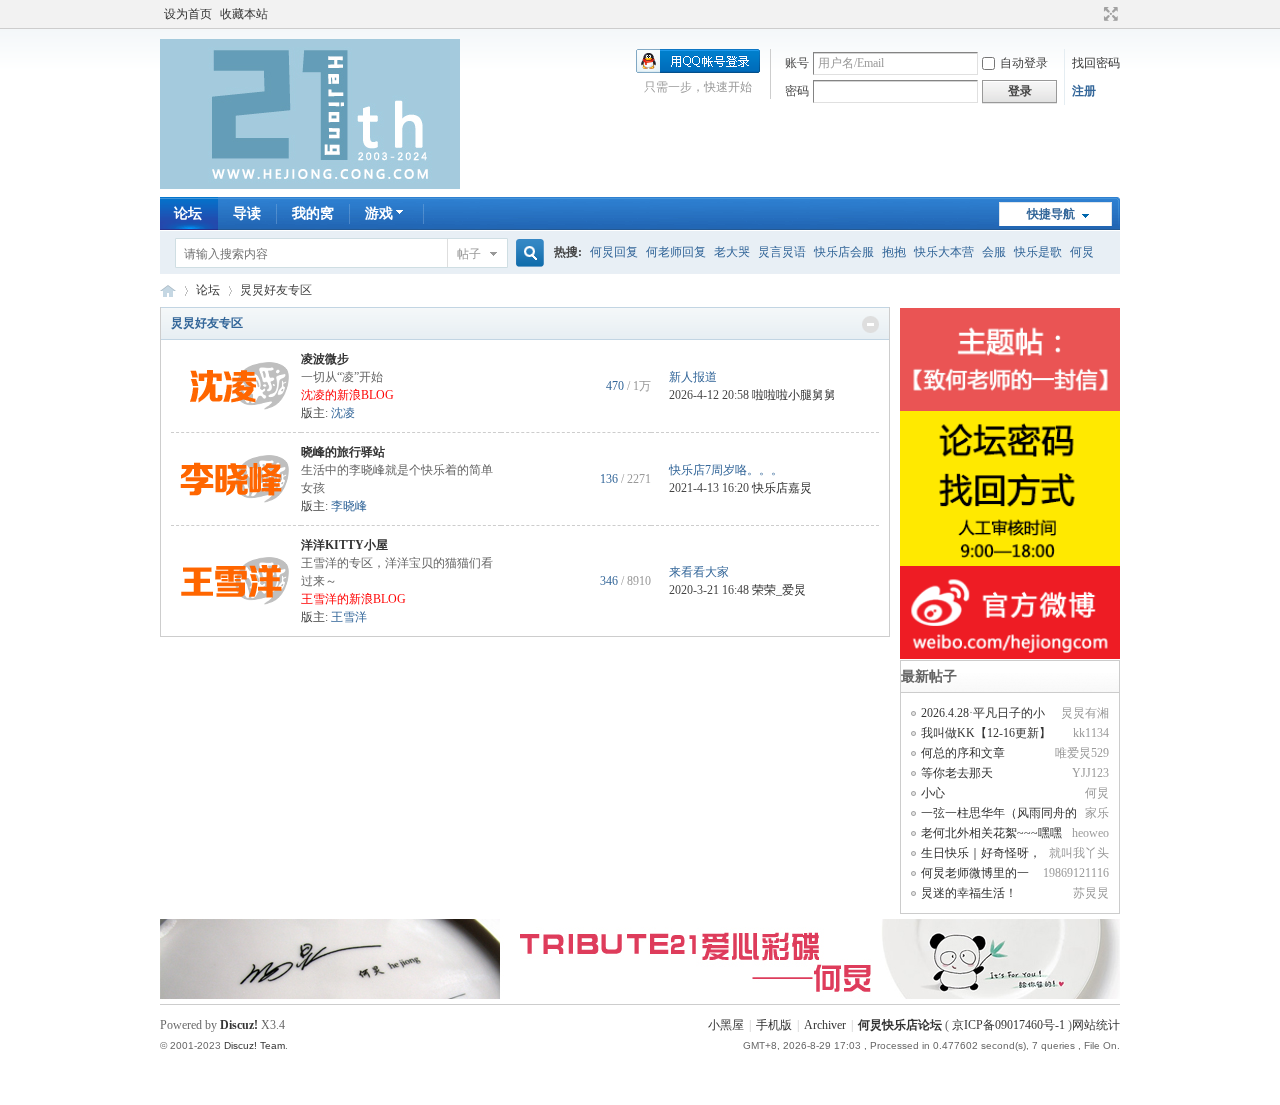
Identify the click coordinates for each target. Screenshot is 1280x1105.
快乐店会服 (844, 252)
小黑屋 (726, 1025)
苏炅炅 (1091, 893)
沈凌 (343, 413)
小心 (933, 793)
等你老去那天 (957, 773)
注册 (1084, 91)
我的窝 (313, 213)
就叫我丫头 (1079, 853)
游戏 (379, 213)
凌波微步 (325, 359)
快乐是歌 (1038, 252)
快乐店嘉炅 (782, 488)
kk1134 (1091, 733)
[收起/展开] (870, 324)
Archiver (825, 1025)
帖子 (469, 254)
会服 (994, 252)
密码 (797, 91)
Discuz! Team (254, 1045)
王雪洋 (349, 617)
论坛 (188, 213)
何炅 (1082, 252)
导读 (247, 213)
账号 (797, 63)
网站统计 (1096, 1025)
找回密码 (1096, 63)
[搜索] (527, 253)
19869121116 (1076, 873)
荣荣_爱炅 (779, 590)
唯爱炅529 (1082, 753)
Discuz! (239, 1025)
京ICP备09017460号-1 (1008, 1025)
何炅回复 (614, 252)
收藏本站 (244, 14)
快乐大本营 (944, 252)
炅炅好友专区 (207, 323)
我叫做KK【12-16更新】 (986, 733)
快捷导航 (1051, 214)
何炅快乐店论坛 (168, 290)
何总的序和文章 (963, 753)
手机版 (774, 1025)
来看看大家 (699, 572)
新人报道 (693, 377)
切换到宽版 (1108, 14)
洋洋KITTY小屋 (344, 545)
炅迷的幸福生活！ (969, 893)
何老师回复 (676, 252)
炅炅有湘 (1085, 713)
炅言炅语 (782, 252)
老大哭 (732, 252)
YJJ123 (1090, 773)
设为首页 (188, 14)
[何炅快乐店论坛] (310, 185)
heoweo (1090, 833)
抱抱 (894, 252)
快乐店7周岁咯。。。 (726, 470)
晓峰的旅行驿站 (343, 452)
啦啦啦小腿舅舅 (794, 395)
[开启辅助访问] (1092, 14)
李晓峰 (349, 506)
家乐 (1097, 813)
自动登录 (1024, 63)
